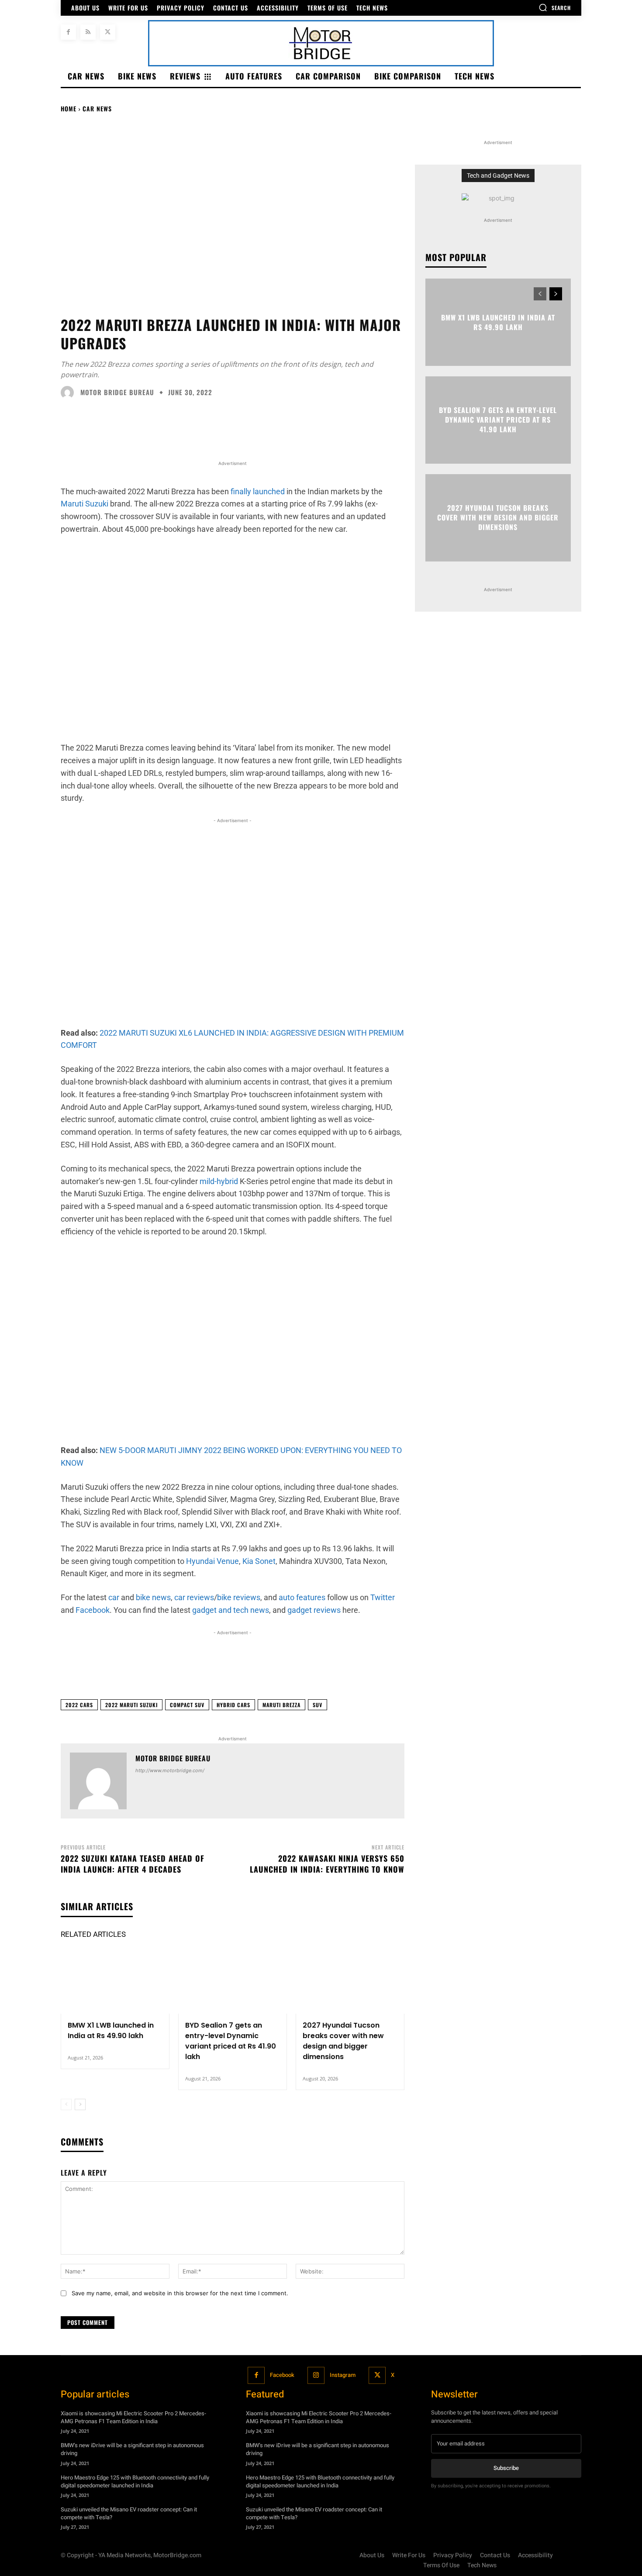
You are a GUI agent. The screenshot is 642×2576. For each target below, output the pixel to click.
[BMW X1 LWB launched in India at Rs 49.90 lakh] (115, 1981)
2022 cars (79, 1705)
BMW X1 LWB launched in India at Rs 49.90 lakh (111, 2030)
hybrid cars (233, 1705)
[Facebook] (68, 32)
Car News (97, 108)
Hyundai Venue (212, 1561)
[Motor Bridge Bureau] (69, 393)
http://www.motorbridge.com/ (170, 1770)
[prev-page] (66, 2104)
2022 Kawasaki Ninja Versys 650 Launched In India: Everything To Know (327, 1864)
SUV (318, 1705)
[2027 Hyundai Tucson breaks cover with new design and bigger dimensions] (350, 1981)
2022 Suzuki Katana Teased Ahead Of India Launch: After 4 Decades (133, 1864)
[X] (108, 32)
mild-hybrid (219, 1181)
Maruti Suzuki (85, 504)
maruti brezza (281, 1705)
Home (69, 108)
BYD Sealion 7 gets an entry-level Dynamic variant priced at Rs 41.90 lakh (231, 2041)
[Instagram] (316, 2375)
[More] (519, 1671)
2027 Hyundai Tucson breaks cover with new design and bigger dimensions (343, 2041)
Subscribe (506, 2468)
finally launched (258, 491)
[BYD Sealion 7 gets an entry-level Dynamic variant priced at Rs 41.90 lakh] (233, 1981)
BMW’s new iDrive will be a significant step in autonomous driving (132, 2449)
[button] (555, 7)
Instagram (343, 2375)
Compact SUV (187, 1705)
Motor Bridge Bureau (117, 392)
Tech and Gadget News (498, 176)
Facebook (282, 2375)
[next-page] (80, 2104)
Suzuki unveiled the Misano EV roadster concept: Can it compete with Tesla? (129, 2513)
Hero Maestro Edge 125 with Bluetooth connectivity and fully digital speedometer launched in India (135, 2481)
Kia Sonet (259, 1561)
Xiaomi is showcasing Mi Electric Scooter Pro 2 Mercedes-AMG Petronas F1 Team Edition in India (133, 2417)
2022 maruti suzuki (131, 1705)
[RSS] (88, 32)
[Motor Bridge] (321, 43)
